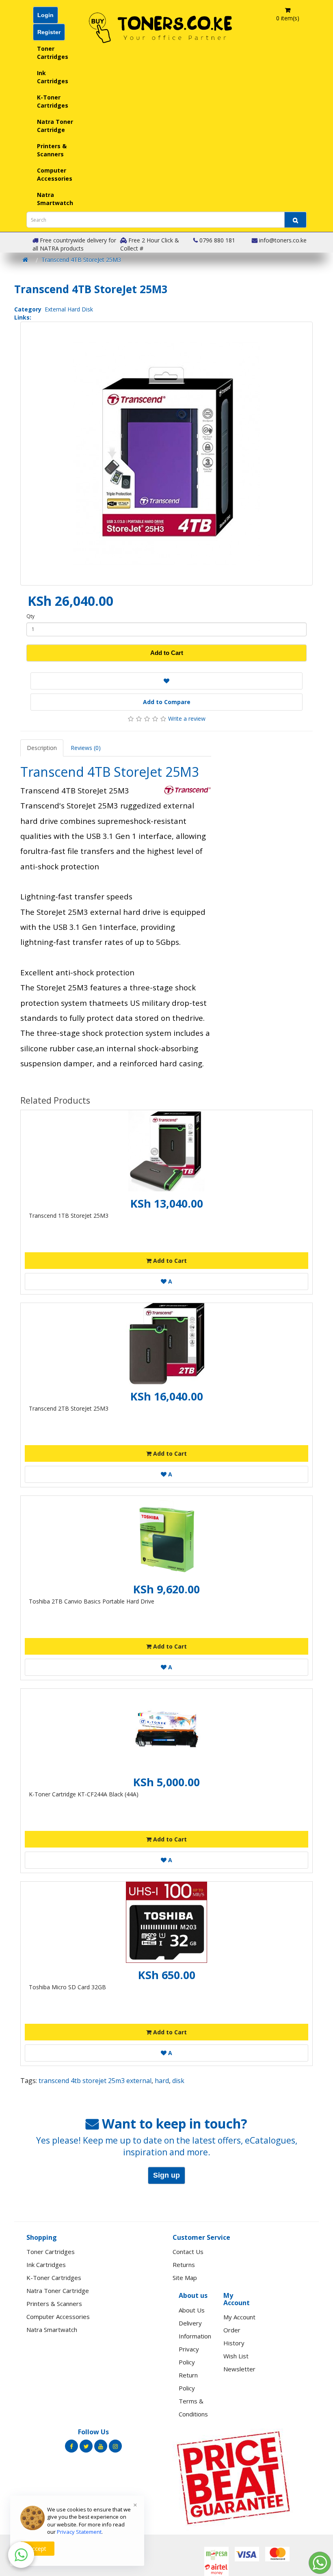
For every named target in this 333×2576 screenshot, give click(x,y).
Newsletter (239, 2369)
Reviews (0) (86, 748)
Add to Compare (167, 702)
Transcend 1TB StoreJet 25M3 (69, 1216)
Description (42, 748)
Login (45, 15)
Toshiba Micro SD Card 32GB (67, 1987)
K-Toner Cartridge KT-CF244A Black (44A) (84, 1794)
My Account (239, 2317)
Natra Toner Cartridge (55, 126)
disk (178, 2081)
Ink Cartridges (53, 77)
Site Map (185, 2278)
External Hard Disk (69, 309)
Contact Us (188, 2252)
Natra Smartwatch (55, 199)
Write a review (187, 719)
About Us (192, 2310)
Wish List (236, 2356)
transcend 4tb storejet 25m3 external (95, 2081)
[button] (21, 2555)
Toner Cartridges (53, 53)
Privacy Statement (79, 2532)
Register (49, 32)
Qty (30, 616)
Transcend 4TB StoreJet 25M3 (81, 260)
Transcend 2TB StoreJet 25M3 (69, 1408)
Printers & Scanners (52, 150)
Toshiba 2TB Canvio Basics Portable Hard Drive (92, 1601)
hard (162, 2081)
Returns (184, 2265)
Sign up (166, 2175)
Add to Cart (167, 653)
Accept (37, 2549)
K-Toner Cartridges (53, 101)
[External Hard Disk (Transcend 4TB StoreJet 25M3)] (166, 454)
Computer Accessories (55, 174)
